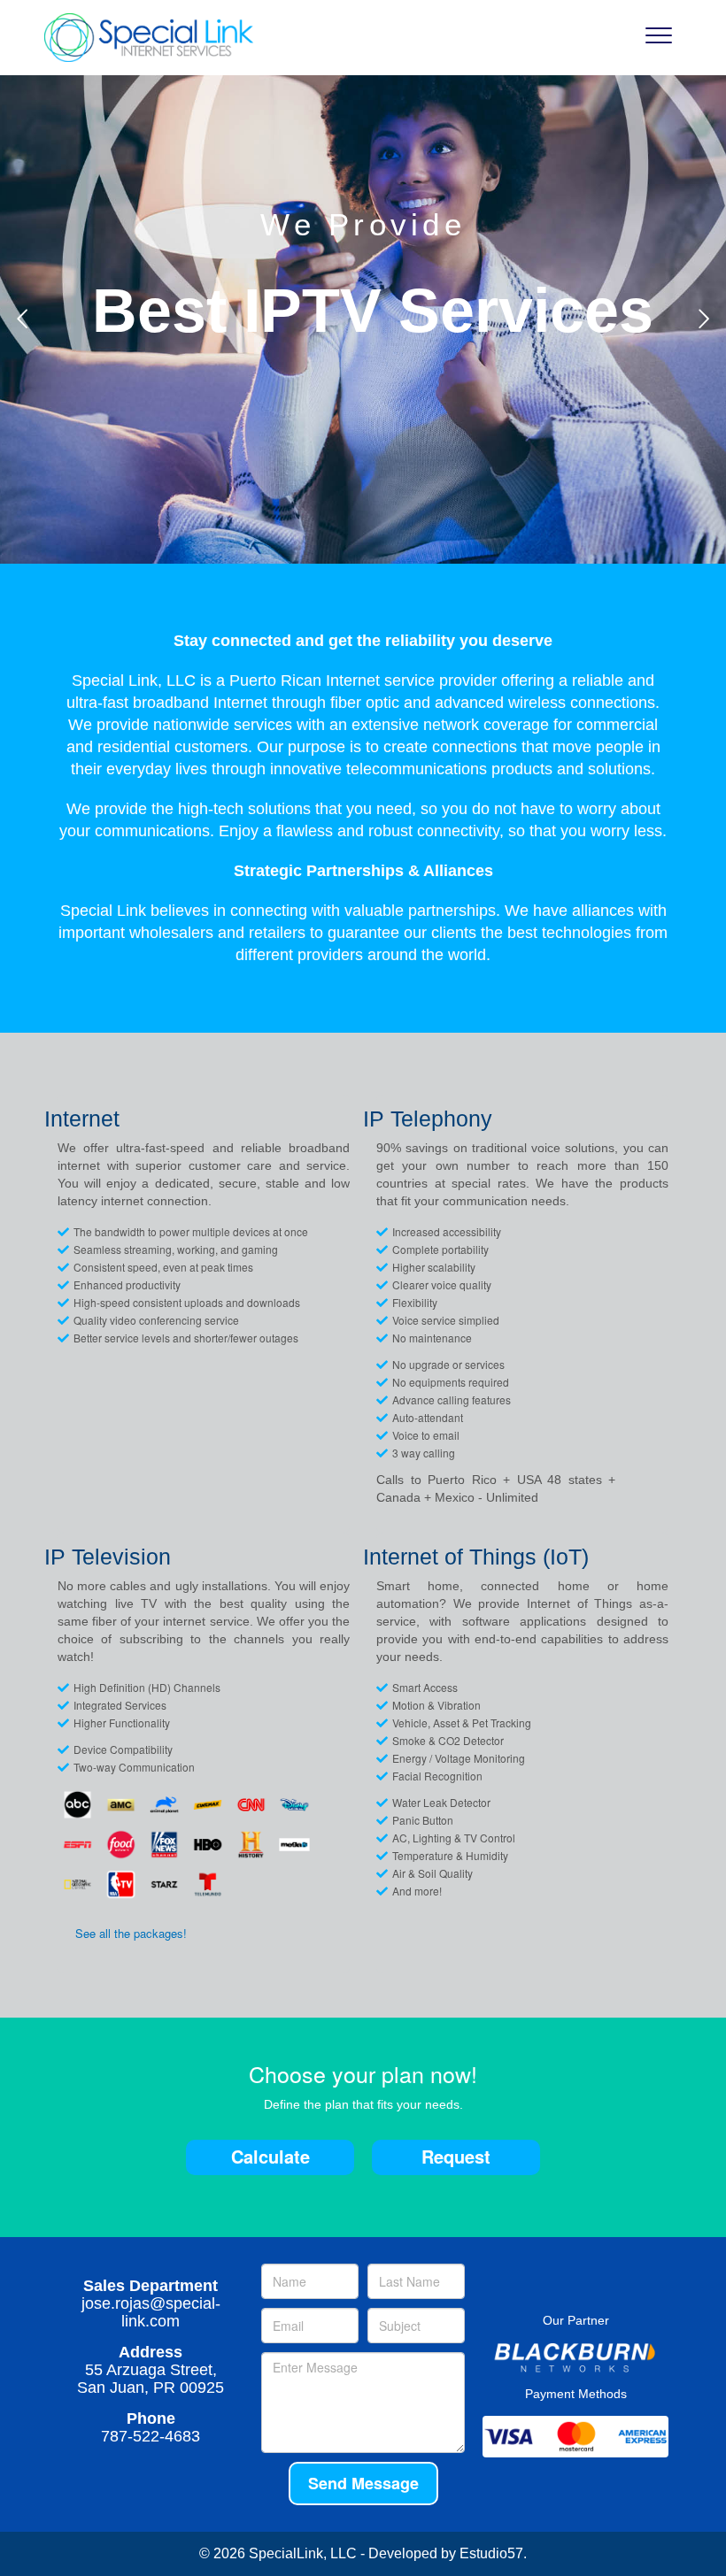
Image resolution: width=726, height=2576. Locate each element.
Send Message (363, 2483)
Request (456, 2156)
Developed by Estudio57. (448, 2553)
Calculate (270, 2156)
